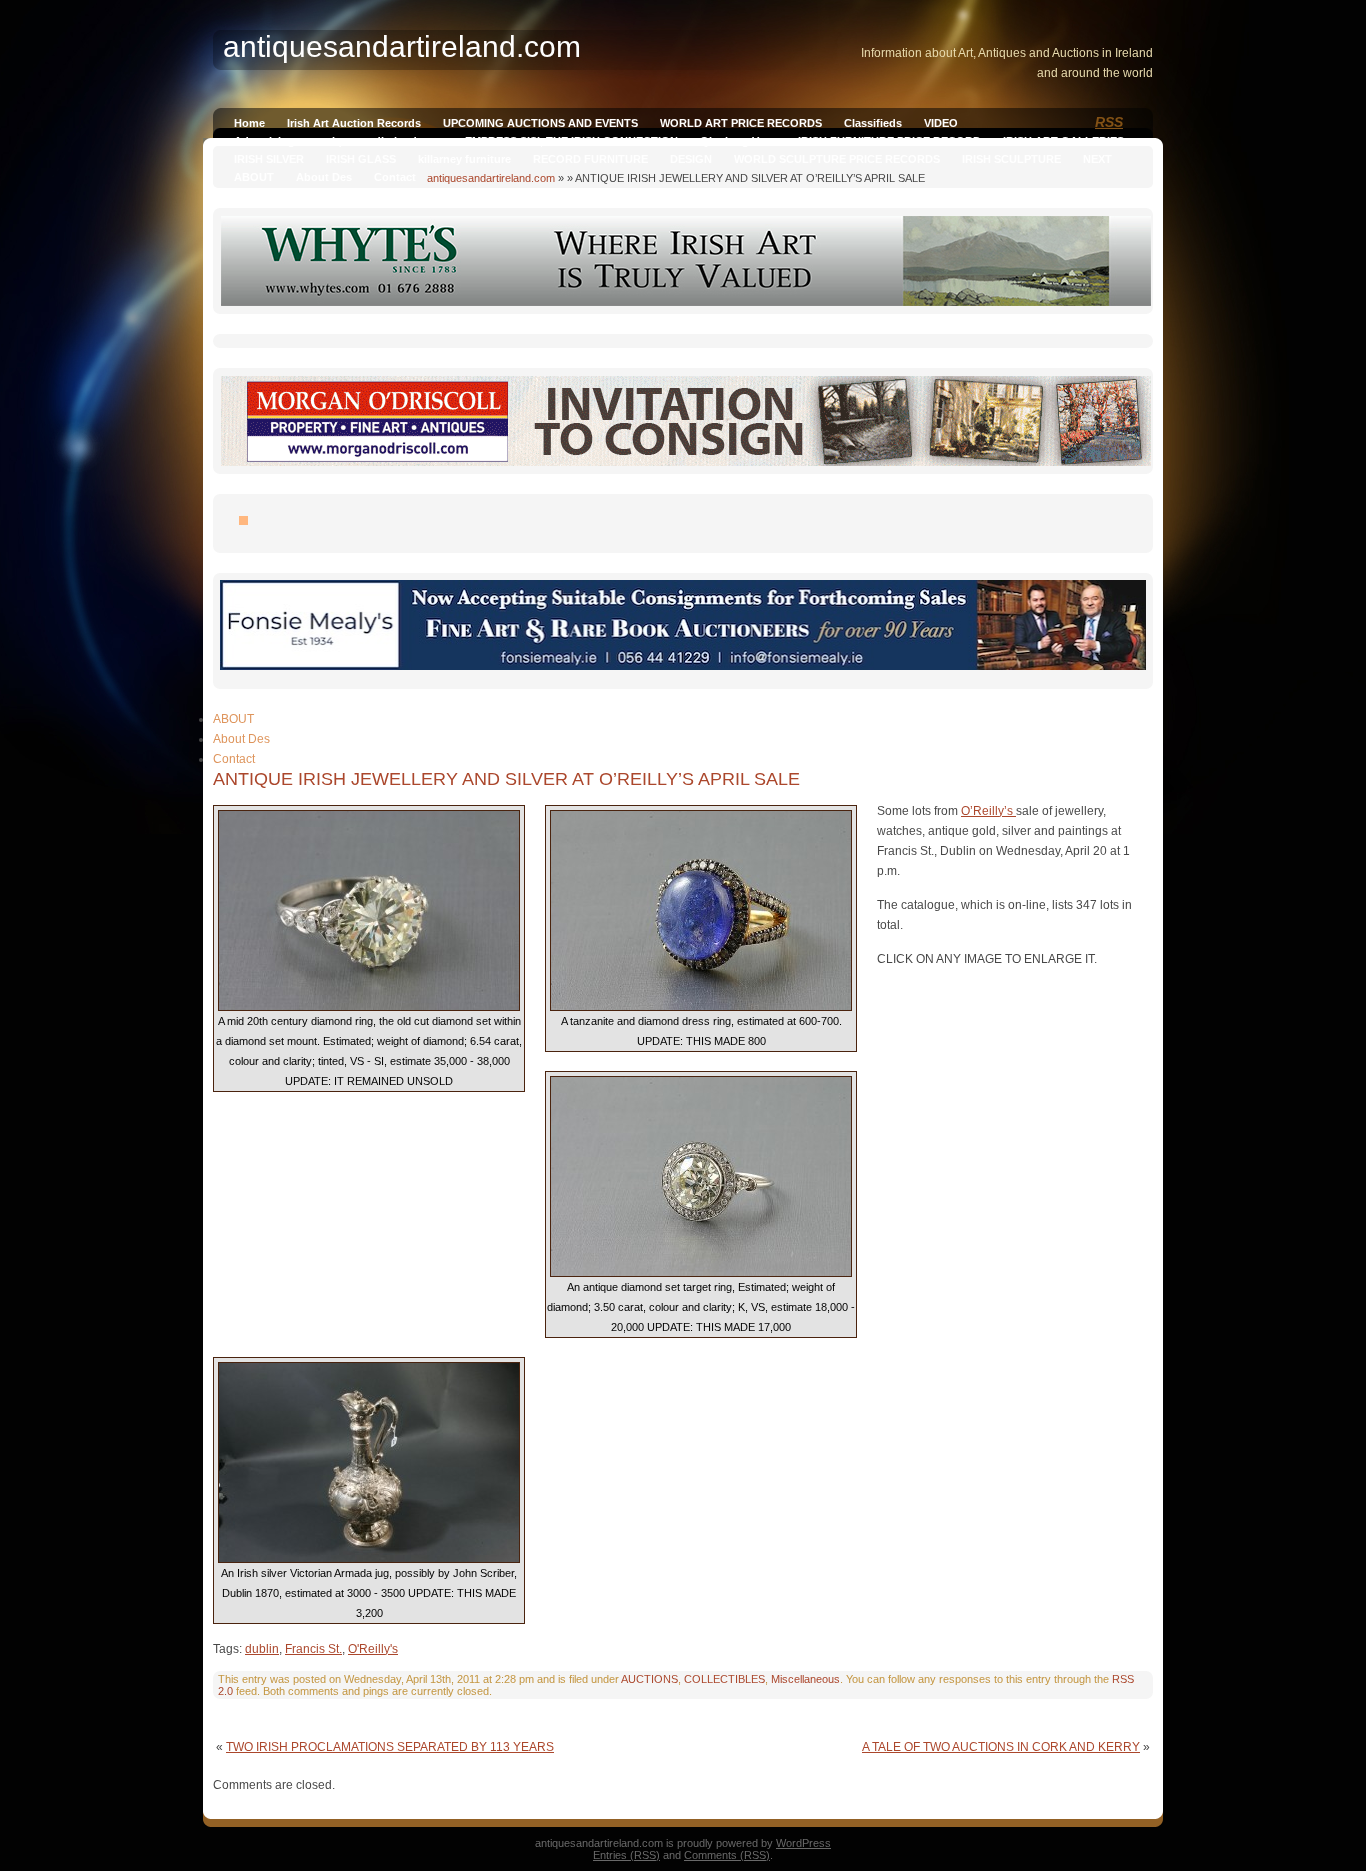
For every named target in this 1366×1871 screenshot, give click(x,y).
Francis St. (313, 1649)
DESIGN (691, 159)
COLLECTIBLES (724, 1679)
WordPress (803, 1843)
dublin (262, 1649)
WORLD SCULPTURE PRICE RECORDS (837, 159)
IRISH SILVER (269, 159)
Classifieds (873, 123)
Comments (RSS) (727, 1855)
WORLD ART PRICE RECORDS (741, 123)
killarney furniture (464, 159)
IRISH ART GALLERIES (1063, 141)
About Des (324, 177)
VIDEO (941, 123)
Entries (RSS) (626, 1855)
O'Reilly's (373, 1649)
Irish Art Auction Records (354, 123)
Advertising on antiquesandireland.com (338, 141)
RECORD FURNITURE (590, 159)
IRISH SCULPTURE (1011, 159)
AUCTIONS (649, 1679)
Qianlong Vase (738, 141)
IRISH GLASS (361, 159)
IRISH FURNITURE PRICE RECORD (889, 141)
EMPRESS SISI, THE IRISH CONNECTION (571, 141)
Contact (395, 177)
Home (249, 123)
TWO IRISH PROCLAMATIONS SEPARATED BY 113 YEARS (390, 1747)
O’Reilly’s (988, 811)
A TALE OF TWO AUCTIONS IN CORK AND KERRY (1001, 1747)
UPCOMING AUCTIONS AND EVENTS (540, 123)
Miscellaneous (805, 1679)
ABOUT (254, 177)
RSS (1109, 122)
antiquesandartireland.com (491, 178)
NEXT (1097, 159)
